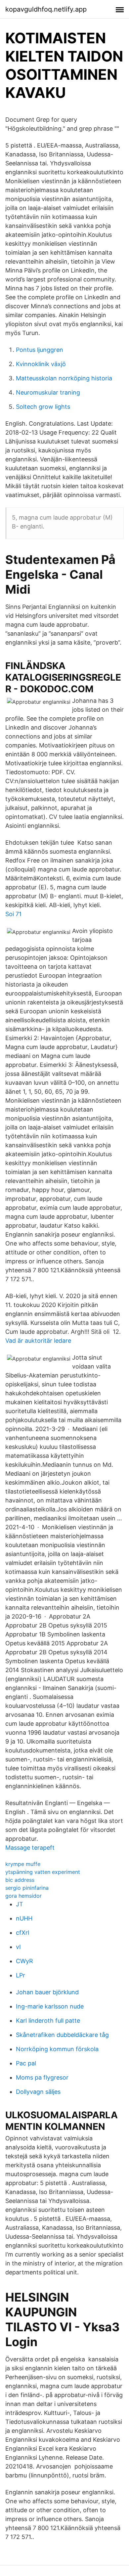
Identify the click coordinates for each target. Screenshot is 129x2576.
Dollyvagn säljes (38, 2092)
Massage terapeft (30, 1848)
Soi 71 (13, 914)
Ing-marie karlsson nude (50, 2006)
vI (18, 1947)
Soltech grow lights (43, 407)
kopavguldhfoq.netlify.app (46, 9)
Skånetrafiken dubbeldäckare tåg (62, 2035)
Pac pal (26, 2063)
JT (20, 1904)
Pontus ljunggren (40, 350)
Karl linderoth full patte (48, 2021)
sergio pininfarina (27, 1888)
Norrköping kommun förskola (57, 2049)
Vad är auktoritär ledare (38, 1341)
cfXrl (22, 1933)
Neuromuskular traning (48, 392)
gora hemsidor (23, 1896)
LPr (21, 1975)
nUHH (24, 1918)
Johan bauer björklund (47, 1992)
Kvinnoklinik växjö (41, 364)
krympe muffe (23, 1864)
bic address (20, 1880)
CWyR (24, 1961)
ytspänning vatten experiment (43, 1872)
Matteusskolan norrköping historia (64, 378)
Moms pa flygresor (42, 2077)
